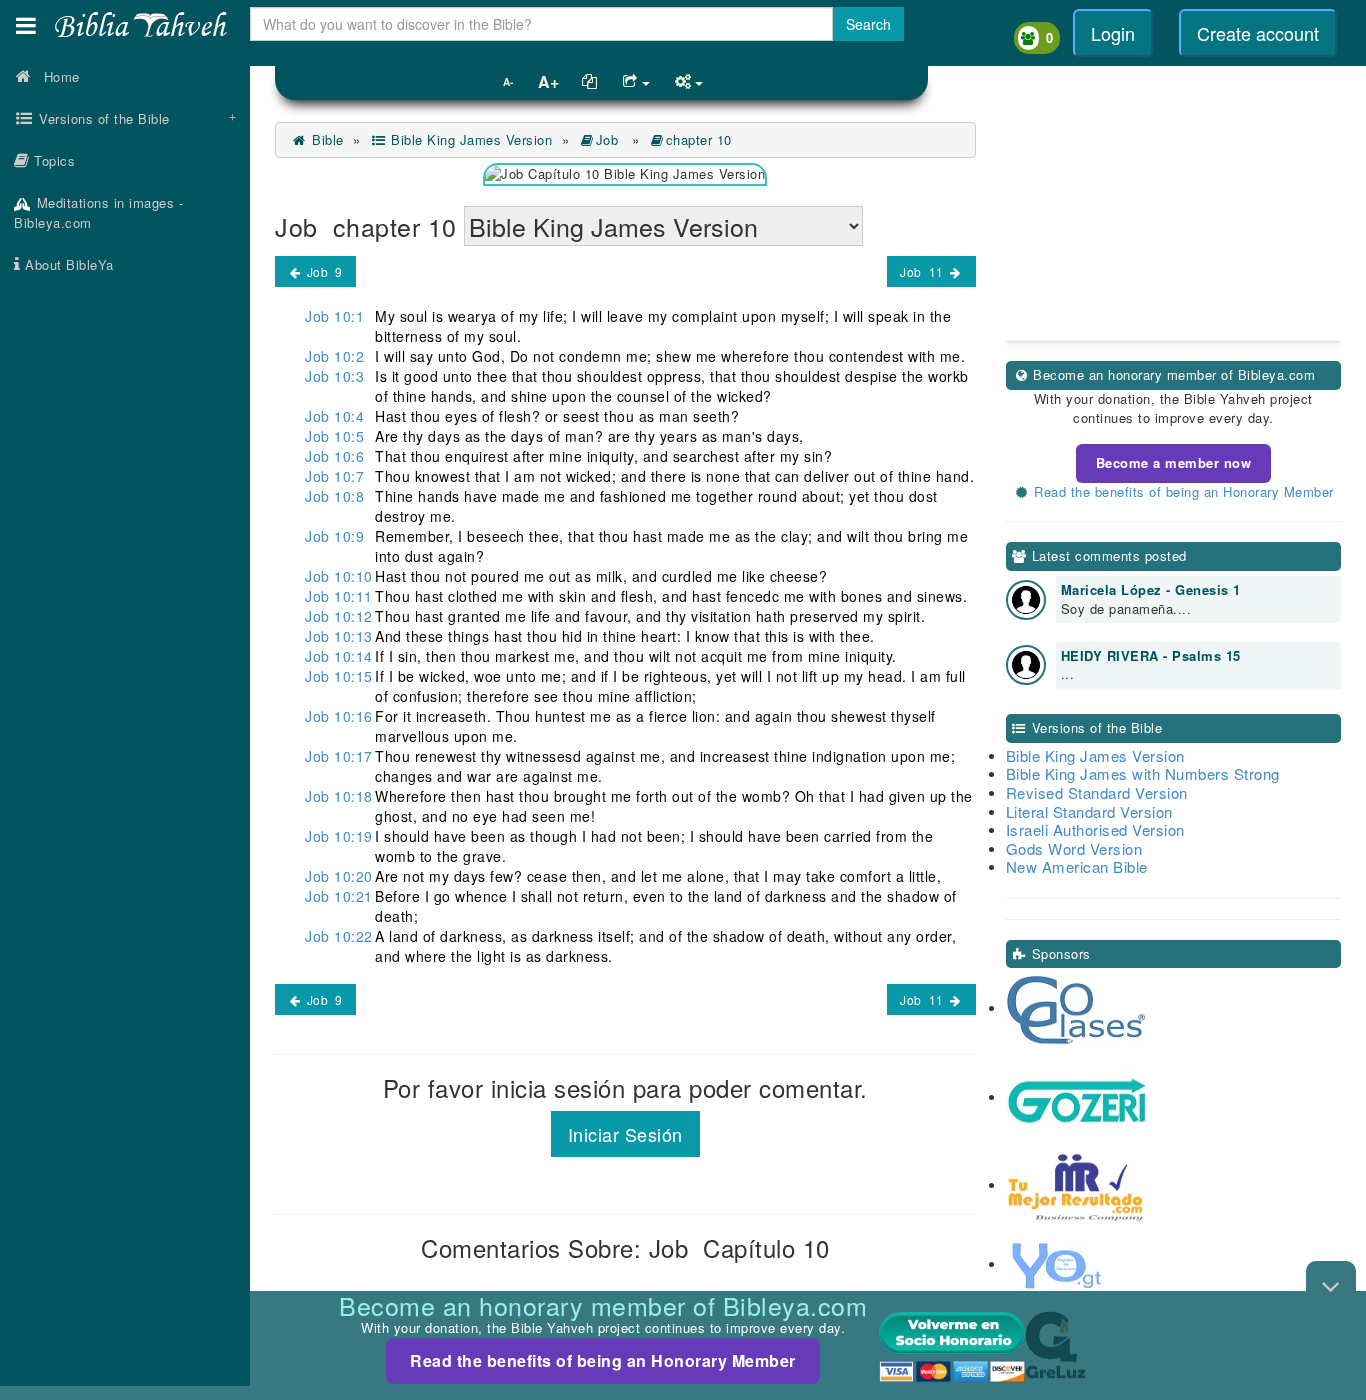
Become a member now (1174, 462)
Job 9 (323, 271)
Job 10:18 (339, 796)
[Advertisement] (125, 605)
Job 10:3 (334, 376)
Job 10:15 (339, 676)
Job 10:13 (339, 636)
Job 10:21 (339, 896)
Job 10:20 (339, 876)
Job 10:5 (334, 436)
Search (868, 24)
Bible (326, 139)
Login (1113, 33)
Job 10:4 (334, 416)
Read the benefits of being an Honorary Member (603, 1360)
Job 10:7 (334, 476)
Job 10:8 (334, 496)
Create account (1258, 33)
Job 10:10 (339, 576)
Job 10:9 (334, 536)
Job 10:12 (339, 616)
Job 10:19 (339, 836)
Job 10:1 (334, 316)
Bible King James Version (469, 139)
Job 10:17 (339, 756)
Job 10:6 (334, 456)
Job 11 (923, 271)
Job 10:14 (339, 656)
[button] (26, 25)
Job (609, 139)
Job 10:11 (339, 596)
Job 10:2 (334, 356)
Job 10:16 (339, 716)
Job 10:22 (339, 936)
